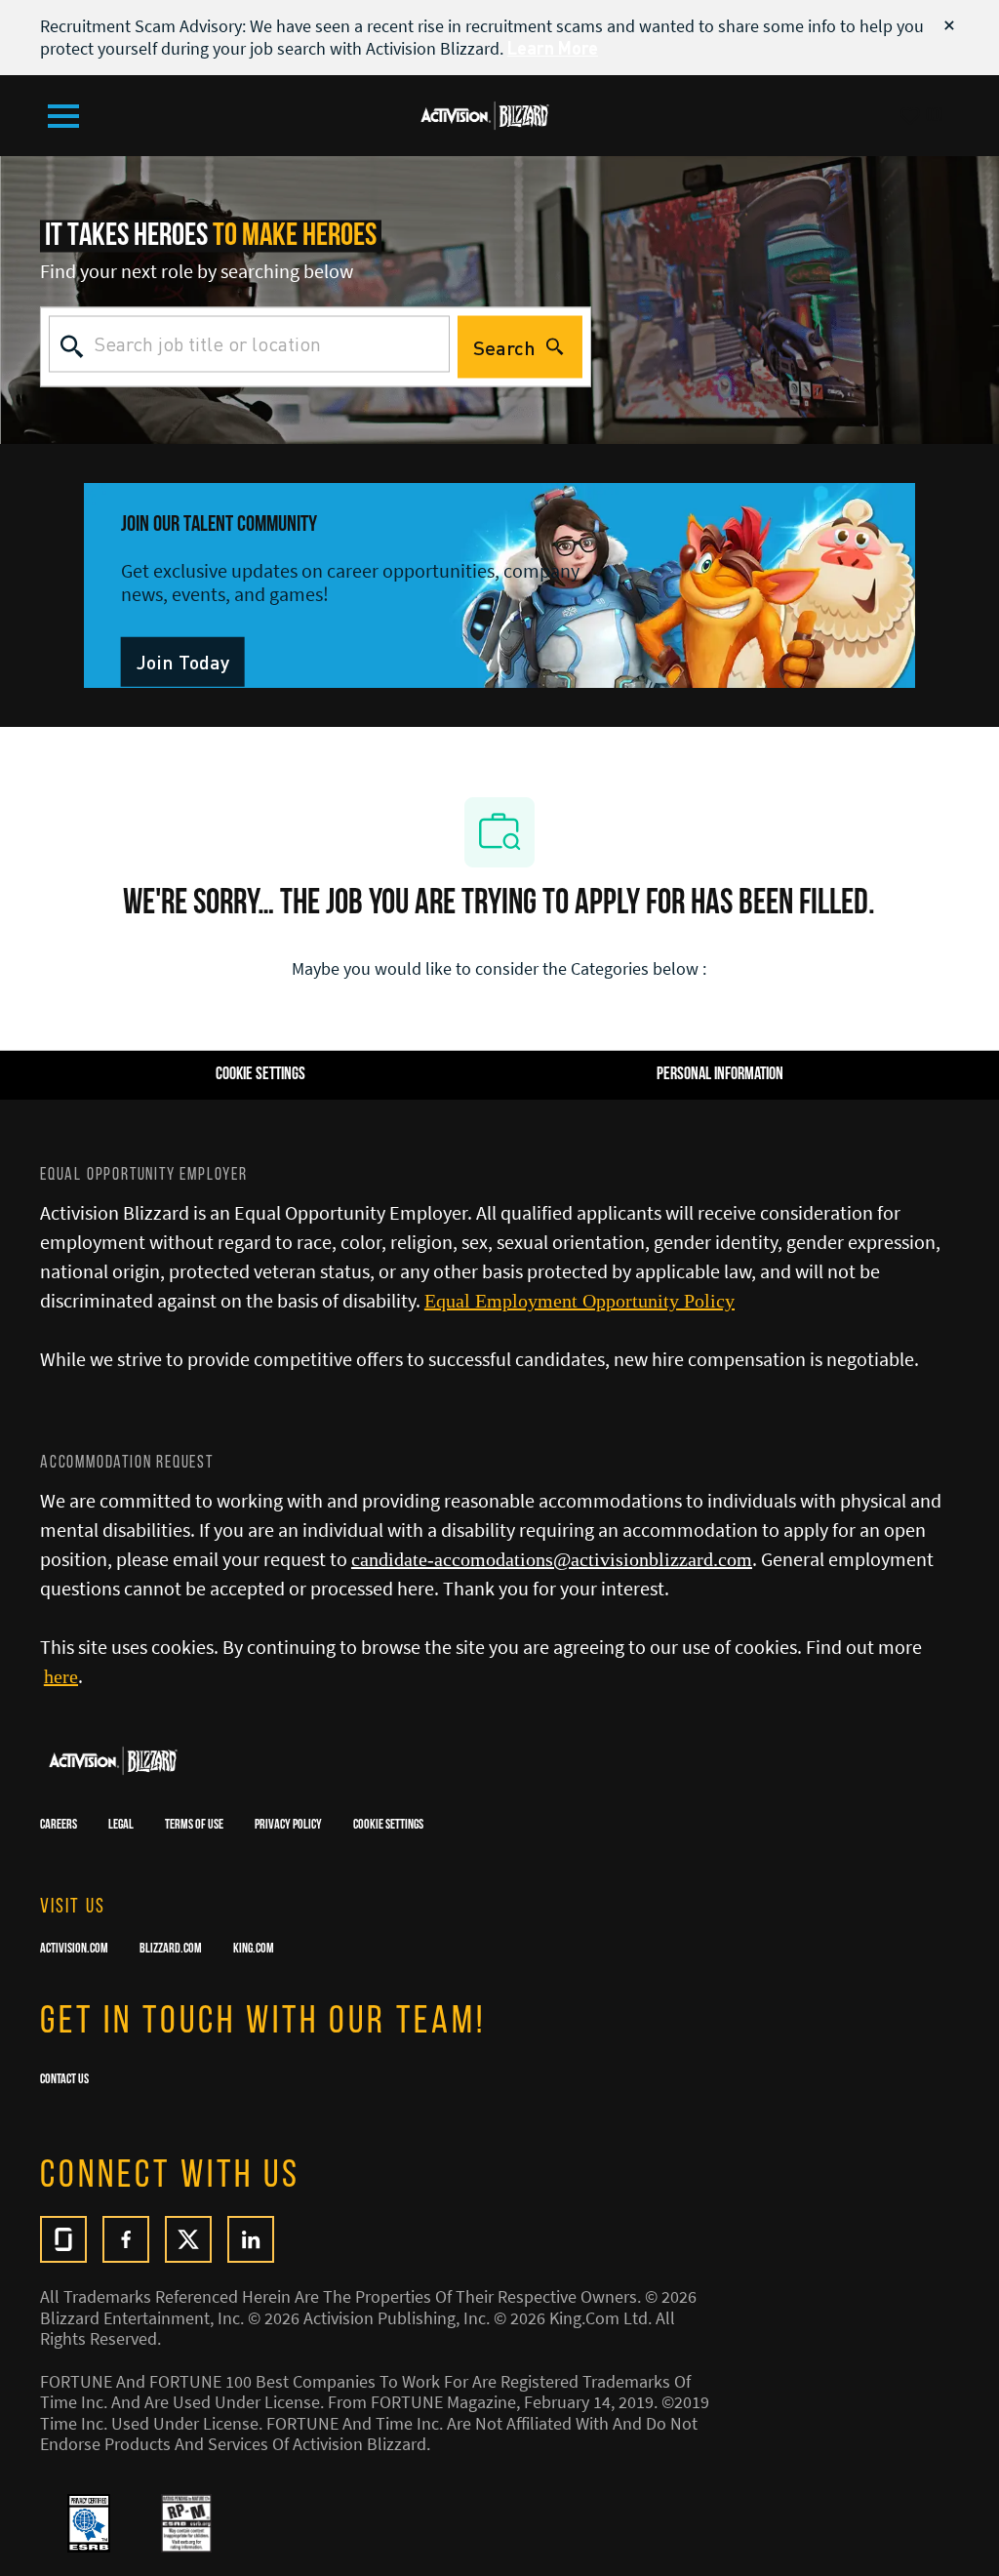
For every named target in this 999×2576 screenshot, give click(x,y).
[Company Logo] (485, 113)
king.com (254, 1950)
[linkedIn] (251, 2239)
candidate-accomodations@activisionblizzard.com (552, 1559)
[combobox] (249, 343)
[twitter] (188, 2239)
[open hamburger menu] (63, 116)
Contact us (64, 2080)
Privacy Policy (288, 1826)
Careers (59, 1826)
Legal (121, 1826)
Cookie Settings (388, 1826)
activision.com (74, 1950)
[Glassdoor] (63, 2239)
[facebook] (126, 2239)
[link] (183, 662)
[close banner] (949, 25)
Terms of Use (194, 1826)
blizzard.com (171, 1950)
